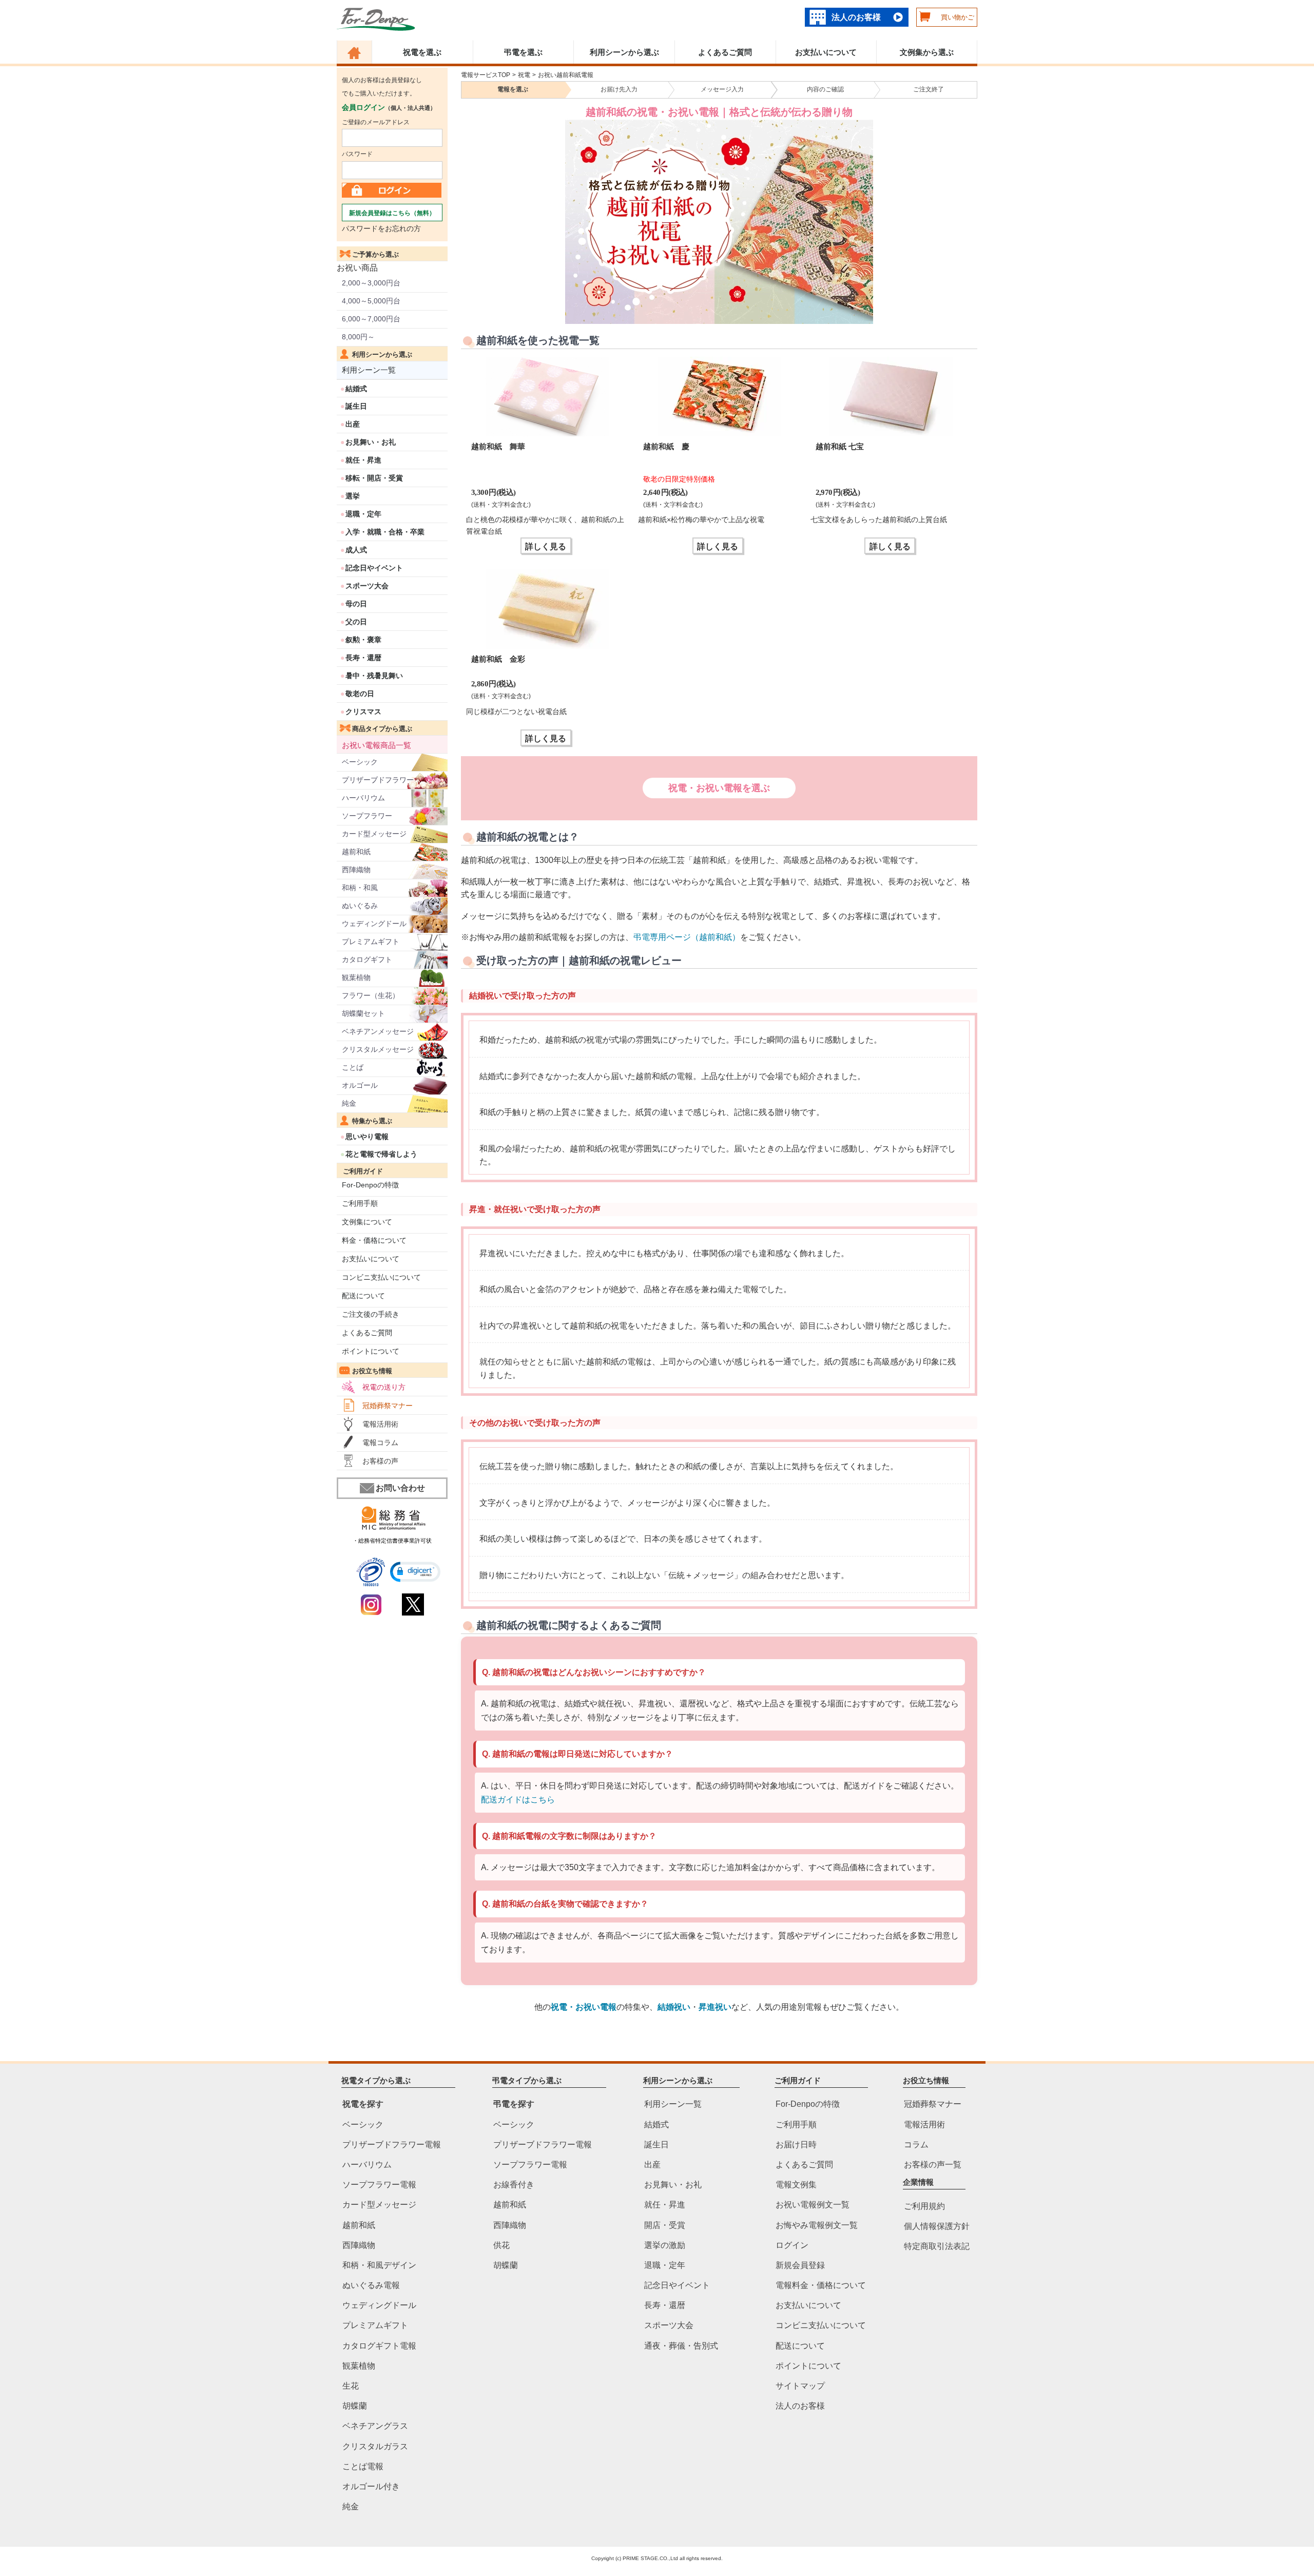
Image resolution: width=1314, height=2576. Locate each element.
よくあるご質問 (725, 52)
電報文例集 (796, 2185)
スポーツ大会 (367, 586)
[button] (415, 1572)
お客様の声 (380, 1461)
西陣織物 (356, 870)
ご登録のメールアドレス (376, 122)
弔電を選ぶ (523, 52)
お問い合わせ (400, 1488)
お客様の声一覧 (933, 2164)
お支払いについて (826, 52)
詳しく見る (546, 546)
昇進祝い (715, 2007)
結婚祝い (674, 2007)
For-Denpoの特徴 (370, 1185)
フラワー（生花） (371, 995)
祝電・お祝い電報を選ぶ (719, 788)
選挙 (353, 496)
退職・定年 (363, 514)
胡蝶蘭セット (363, 1013)
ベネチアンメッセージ (378, 1031)
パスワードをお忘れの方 (381, 228)
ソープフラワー (367, 816)
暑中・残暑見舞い (374, 676)
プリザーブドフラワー (378, 780)
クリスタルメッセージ (378, 1049)
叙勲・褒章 (363, 640)
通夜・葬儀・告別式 (681, 2345)
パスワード (357, 154)
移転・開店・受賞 (374, 478)
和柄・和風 (360, 888)
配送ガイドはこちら (518, 1800)
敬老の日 (360, 694)
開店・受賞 (665, 2225)
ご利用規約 (924, 2206)
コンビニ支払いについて (381, 1277)
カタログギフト (367, 959)
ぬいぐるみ (360, 906)
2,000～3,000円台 (371, 283)
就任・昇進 (363, 460)
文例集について (367, 1222)
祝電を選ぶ (422, 52)
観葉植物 (356, 977)
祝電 (524, 75)
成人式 (356, 550)
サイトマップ (800, 2386)
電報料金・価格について (821, 2285)
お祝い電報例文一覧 (813, 2205)
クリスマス (363, 712)
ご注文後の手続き (371, 1314)
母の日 (356, 604)
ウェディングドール (374, 924)
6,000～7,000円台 (371, 319)
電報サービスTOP (486, 75)
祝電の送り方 (384, 1387)
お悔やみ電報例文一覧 (817, 2225)
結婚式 (356, 389)
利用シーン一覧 (369, 370)
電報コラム (380, 1443)
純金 (349, 1103)
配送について (363, 1296)
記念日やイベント (374, 568)
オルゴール (360, 1085)
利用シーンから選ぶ (624, 52)
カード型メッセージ (374, 834)
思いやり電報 (367, 1137)
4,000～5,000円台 (371, 301)
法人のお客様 (856, 17)
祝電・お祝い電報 (584, 2007)
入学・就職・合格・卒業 (385, 532)
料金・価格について (374, 1240)
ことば (353, 1067)
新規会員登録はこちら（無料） (392, 213)
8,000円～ (358, 337)
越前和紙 (356, 852)
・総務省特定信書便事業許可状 (392, 1541)
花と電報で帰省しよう (381, 1154)
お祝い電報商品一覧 (376, 745)
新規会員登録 (800, 2265)
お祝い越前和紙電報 (566, 75)
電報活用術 (380, 1424)
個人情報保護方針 (937, 2226)
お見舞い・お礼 (371, 442)
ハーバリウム (363, 798)
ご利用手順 (360, 1203)
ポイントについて (371, 1351)
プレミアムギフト (371, 941)
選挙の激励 (665, 2245)
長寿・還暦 (363, 658)
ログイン (792, 2245)
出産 (353, 424)
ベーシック (360, 762)
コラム (916, 2144)
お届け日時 (796, 2144)
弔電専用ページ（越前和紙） (687, 937)
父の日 (356, 622)
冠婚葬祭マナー (388, 1406)
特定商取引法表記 (937, 2246)
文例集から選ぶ (927, 52)
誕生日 (356, 406)
